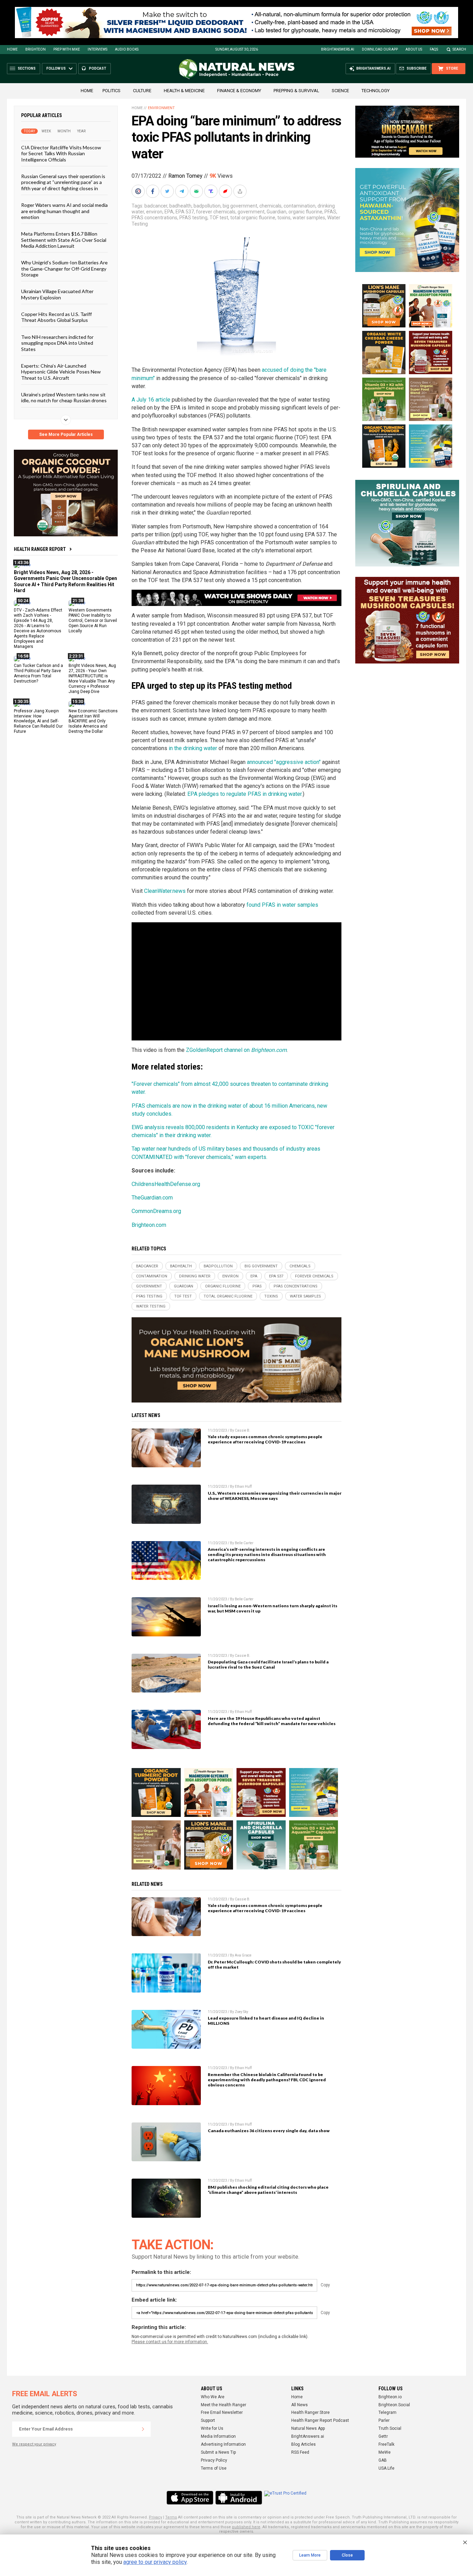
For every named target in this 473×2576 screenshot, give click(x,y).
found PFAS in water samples (282, 905)
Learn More (310, 2555)
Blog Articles (304, 2444)
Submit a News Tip (218, 2452)
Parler (384, 2420)
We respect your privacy (34, 2444)
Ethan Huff (243, 1487)
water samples (309, 218)
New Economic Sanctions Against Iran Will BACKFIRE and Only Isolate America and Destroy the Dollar (93, 721)
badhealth (180, 206)
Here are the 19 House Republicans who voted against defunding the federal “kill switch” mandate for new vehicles (272, 1721)
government (251, 212)
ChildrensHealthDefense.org (166, 1184)
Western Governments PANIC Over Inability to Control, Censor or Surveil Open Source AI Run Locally (93, 621)
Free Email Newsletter (222, 2412)
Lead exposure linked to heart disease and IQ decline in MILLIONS (266, 2021)
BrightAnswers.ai (338, 49)
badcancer (156, 206)
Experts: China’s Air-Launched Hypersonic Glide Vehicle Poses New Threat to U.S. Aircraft (61, 372)
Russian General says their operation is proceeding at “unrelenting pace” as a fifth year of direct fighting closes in (63, 182)
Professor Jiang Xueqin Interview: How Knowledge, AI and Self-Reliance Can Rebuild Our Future (38, 721)
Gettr (383, 2436)
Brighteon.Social (394, 2405)
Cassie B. (243, 1430)
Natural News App (308, 2428)
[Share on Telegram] (182, 191)
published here (246, 2527)
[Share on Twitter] (168, 191)
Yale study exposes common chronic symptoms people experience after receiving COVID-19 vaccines (265, 1439)
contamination (300, 206)
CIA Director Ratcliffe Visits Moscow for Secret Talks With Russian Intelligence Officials (61, 153)
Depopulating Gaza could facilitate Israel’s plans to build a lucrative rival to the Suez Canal (268, 1664)
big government (240, 206)
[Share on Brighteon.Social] (139, 191)
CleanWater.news (165, 891)
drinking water (195, 1276)
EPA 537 (185, 212)
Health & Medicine (184, 91)
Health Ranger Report (40, 549)
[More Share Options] (241, 191)
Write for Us (212, 2428)
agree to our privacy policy (155, 2562)
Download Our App (380, 49)
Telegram (387, 2412)
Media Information (218, 2436)
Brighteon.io (390, 2397)
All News (300, 2405)
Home (12, 49)
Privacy (155, 2517)
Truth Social (390, 2428)
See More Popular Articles (66, 434)
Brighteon (35, 49)
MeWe (385, 2452)
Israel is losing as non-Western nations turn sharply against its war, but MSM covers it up (273, 1608)
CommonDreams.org (156, 1211)
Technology (376, 91)
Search (459, 49)
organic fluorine (305, 212)
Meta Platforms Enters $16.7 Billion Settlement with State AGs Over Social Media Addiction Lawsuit (64, 240)
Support (208, 2420)
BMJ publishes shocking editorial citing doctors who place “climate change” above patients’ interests (268, 2190)
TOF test (219, 218)
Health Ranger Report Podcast (320, 2420)
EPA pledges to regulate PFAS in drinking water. (245, 794)
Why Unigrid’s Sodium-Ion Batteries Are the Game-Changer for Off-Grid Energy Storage (64, 269)
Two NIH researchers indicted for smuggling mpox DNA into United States (57, 343)
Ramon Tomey (185, 176)
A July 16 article (151, 400)
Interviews (97, 49)
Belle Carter (244, 1543)
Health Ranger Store (310, 2412)
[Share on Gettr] (226, 191)
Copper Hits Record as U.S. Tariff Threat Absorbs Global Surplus (56, 317)
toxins (284, 218)
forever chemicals (216, 212)
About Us (414, 49)
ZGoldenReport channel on (236, 1050)
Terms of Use (214, 2468)
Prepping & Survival (296, 91)
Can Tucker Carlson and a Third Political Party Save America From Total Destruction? (38, 673)
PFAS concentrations (154, 218)
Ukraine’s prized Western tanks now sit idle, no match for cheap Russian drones (64, 397)
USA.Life (386, 2468)
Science (340, 91)
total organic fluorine (253, 218)
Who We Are (213, 2397)
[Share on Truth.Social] (212, 191)
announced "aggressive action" (284, 762)
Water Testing (151, 1306)
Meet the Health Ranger (224, 2405)
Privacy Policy (214, 2460)
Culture (142, 91)
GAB (383, 2460)
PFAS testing (193, 218)
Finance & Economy (239, 91)
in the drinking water (193, 748)
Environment (161, 108)
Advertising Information (223, 2444)
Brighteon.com (149, 1225)
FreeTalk (386, 2444)
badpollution (207, 206)
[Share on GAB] (197, 191)
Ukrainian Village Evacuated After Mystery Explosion (57, 294)
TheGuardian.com (152, 1198)
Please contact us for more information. (170, 2342)
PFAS (330, 212)
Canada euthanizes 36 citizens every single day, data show (269, 2131)
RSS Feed (300, 2452)
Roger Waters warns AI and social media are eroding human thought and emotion (64, 211)
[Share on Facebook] (153, 191)
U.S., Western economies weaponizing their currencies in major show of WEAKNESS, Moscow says (275, 1496)
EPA (169, 212)
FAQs (434, 49)
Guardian (276, 212)
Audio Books (127, 49)
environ (154, 212)
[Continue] (143, 2429)
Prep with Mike (67, 49)
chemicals (270, 206)
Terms (171, 2517)
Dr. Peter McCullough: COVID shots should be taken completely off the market (274, 1964)
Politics (111, 91)
